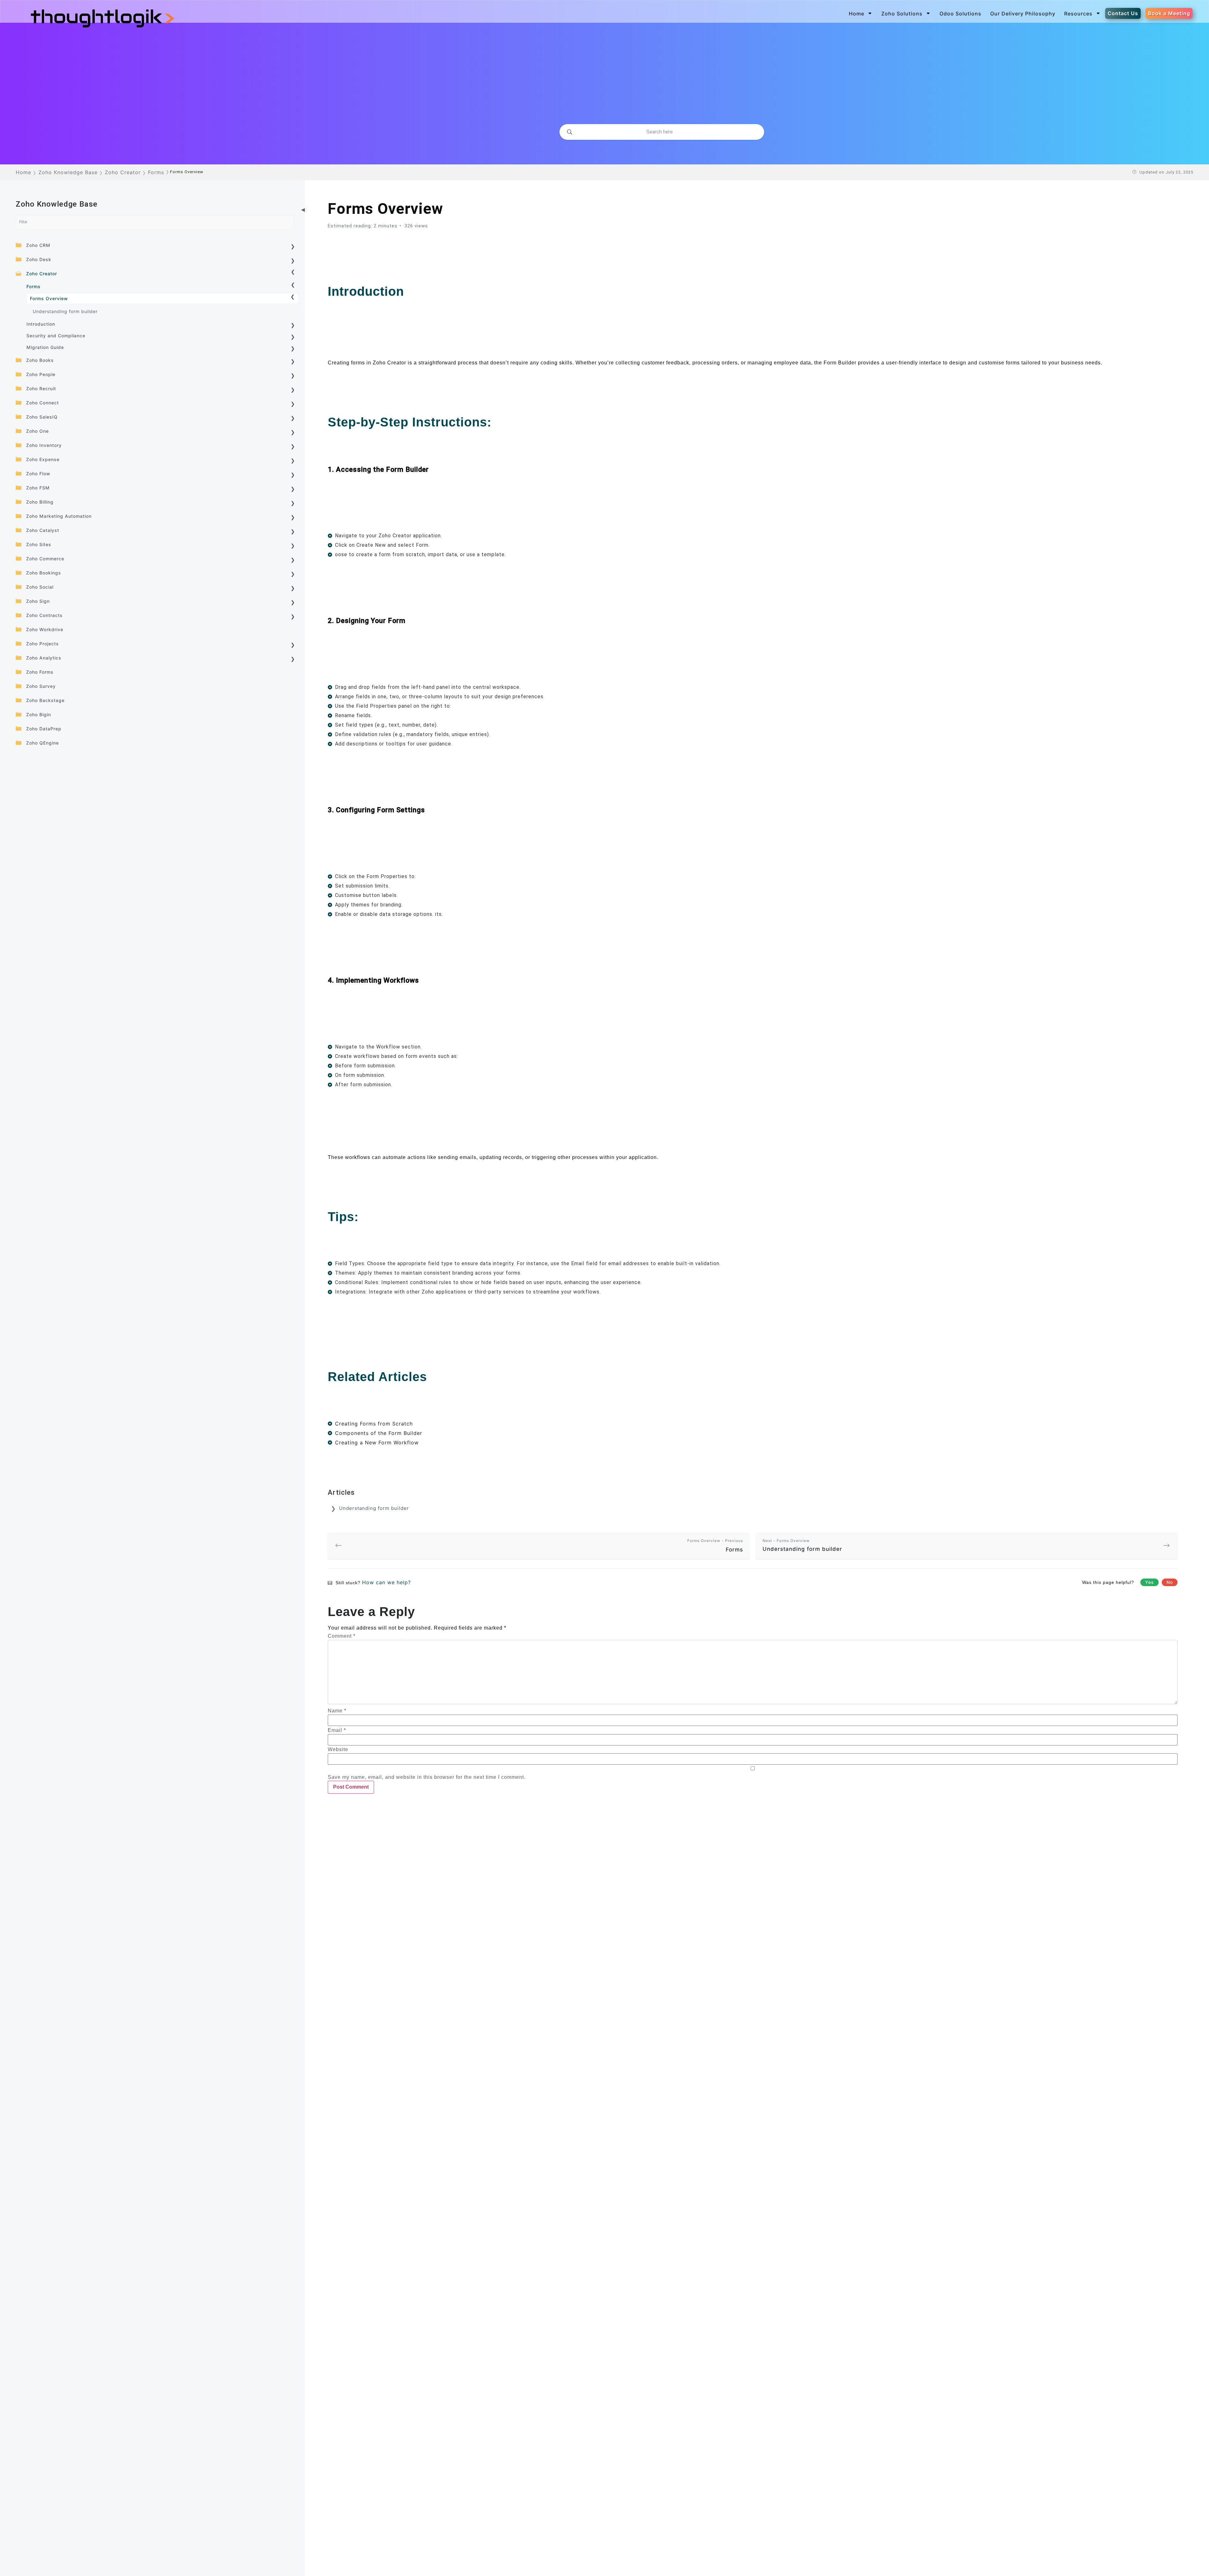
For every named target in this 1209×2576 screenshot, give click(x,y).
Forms (34, 286)
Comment (342, 1636)
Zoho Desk (39, 259)
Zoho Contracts (44, 615)
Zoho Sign (38, 601)
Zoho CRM (38, 245)
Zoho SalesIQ (42, 417)
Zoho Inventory (44, 445)
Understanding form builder (65, 311)
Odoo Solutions (960, 14)
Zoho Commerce (45, 559)
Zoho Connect (43, 403)
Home (857, 14)
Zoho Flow (38, 474)
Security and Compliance (56, 336)
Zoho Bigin (39, 714)
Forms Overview (49, 298)
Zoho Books (40, 360)
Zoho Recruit (41, 388)
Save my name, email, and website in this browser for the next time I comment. (427, 1777)
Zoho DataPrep (44, 729)
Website (338, 1750)
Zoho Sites (39, 544)
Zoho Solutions (902, 14)
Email (337, 1730)
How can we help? (386, 1582)
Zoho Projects (43, 644)
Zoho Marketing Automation (59, 516)
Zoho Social (40, 587)
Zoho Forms (40, 672)
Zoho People (41, 374)
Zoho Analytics (44, 658)
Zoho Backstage (45, 700)
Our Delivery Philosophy (1023, 14)
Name (337, 1711)
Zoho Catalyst (43, 530)
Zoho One (37, 431)
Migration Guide (45, 347)
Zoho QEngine (43, 743)
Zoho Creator (42, 274)
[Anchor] (410, 291)
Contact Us (1123, 13)
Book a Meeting (1169, 13)
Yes (1149, 1582)
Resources (1078, 14)
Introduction (41, 324)
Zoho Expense (43, 459)
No (1170, 1582)
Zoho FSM (38, 488)
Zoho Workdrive (45, 629)
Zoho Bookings (44, 573)
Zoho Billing (40, 502)
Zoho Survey (41, 686)
